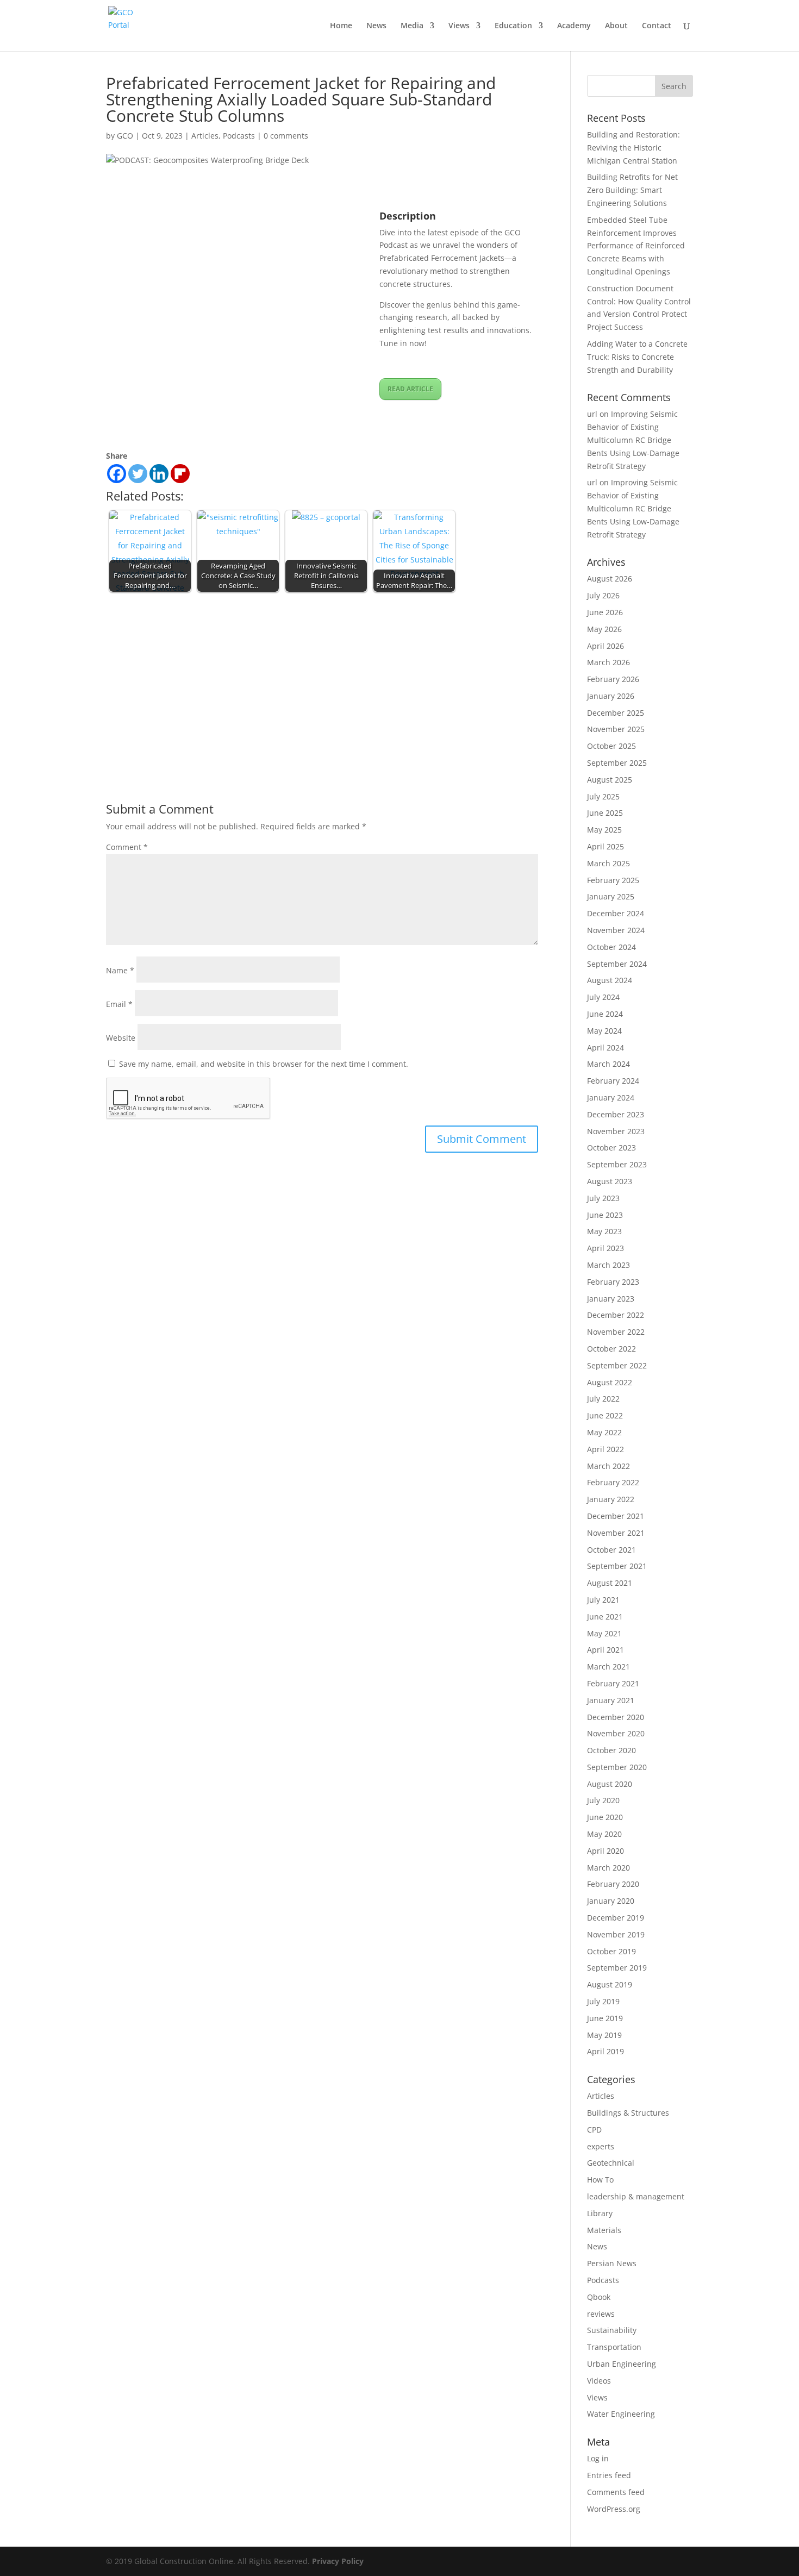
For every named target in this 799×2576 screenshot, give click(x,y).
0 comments (286, 136)
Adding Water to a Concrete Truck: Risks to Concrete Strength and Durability (637, 357)
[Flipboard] (180, 474)
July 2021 (603, 1600)
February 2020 (613, 1884)
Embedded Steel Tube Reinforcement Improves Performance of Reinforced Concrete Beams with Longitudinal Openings (636, 246)
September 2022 (617, 1365)
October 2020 (611, 1750)
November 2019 (616, 1934)
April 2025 (606, 846)
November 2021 (616, 1533)
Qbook (599, 2297)
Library (600, 2213)
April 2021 (606, 1650)
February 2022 (613, 1482)
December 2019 (616, 1918)
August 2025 (610, 780)
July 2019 (603, 2001)
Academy (574, 26)
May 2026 (604, 629)
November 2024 (616, 930)
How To (600, 2180)
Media (412, 26)
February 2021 (613, 1683)
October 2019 (611, 1951)
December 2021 (616, 1516)
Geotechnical (611, 2163)
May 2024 (604, 1031)
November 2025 (616, 729)
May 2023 (604, 1231)
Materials (604, 2230)
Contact (657, 26)
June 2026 (605, 612)
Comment (127, 847)
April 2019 (606, 2051)
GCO (125, 136)
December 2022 (616, 1315)
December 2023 (616, 1114)
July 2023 (603, 1198)
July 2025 (603, 796)
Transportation (614, 2347)
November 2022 (616, 1332)
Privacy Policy (338, 2561)
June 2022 (605, 1415)
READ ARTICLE (410, 389)
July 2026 (603, 595)
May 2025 (604, 830)
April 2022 (606, 1449)
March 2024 (608, 1064)
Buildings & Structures (628, 2113)
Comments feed (616, 2492)
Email (119, 1004)
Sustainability (612, 2330)
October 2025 (611, 746)
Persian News (612, 2263)
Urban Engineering (622, 2364)
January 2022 (611, 1499)
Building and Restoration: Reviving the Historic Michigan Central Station (633, 148)
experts (601, 2146)
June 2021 (605, 1617)
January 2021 (611, 1700)
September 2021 (617, 1566)
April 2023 (606, 1248)
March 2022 (608, 1466)
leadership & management (636, 2196)
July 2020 (603, 1800)
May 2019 (604, 2035)
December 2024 (616, 913)
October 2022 (611, 1349)
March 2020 (608, 1868)
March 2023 (608, 1265)
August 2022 (610, 1382)
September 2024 (617, 964)
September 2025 (617, 763)
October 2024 (611, 947)
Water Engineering (621, 2414)
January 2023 (611, 1299)
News (376, 26)
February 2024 (613, 1081)
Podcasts (239, 136)
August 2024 (610, 980)
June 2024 (605, 1014)
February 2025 (613, 880)
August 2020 (610, 1784)
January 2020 (611, 1901)
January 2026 (611, 696)
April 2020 (606, 1851)
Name (120, 970)
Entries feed (609, 2475)
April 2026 (606, 646)
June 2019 (605, 2018)
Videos (599, 2381)
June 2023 (605, 1215)
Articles (205, 136)
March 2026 (608, 662)
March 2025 (608, 863)
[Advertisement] (322, 677)
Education (513, 26)
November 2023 (616, 1131)
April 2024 (606, 1048)
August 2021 (610, 1583)
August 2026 (610, 579)
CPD (594, 2130)
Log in (598, 2458)
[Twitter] (138, 474)
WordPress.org (614, 2509)
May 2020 (604, 1834)
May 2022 (604, 1432)
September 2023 (617, 1164)
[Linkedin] (159, 474)
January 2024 (611, 1098)
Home (341, 26)
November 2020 (616, 1733)
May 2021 (604, 1633)
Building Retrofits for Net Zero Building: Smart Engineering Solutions (632, 190)
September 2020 (617, 1767)
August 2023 (610, 1181)
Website (121, 1038)
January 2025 (611, 896)
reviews (601, 2314)
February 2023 (613, 1282)
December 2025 (616, 713)
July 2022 (603, 1399)
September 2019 (617, 1968)
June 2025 (605, 813)
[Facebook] (117, 474)
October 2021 (611, 1550)
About (616, 26)
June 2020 (605, 1817)
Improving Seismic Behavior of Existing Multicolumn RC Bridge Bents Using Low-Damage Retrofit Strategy (633, 440)
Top (773, 2550)
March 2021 (608, 1667)
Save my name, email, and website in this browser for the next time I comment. (264, 1064)
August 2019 (610, 1984)
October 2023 (611, 1148)
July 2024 (603, 997)
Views (459, 26)
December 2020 (616, 1717)
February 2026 (613, 679)
